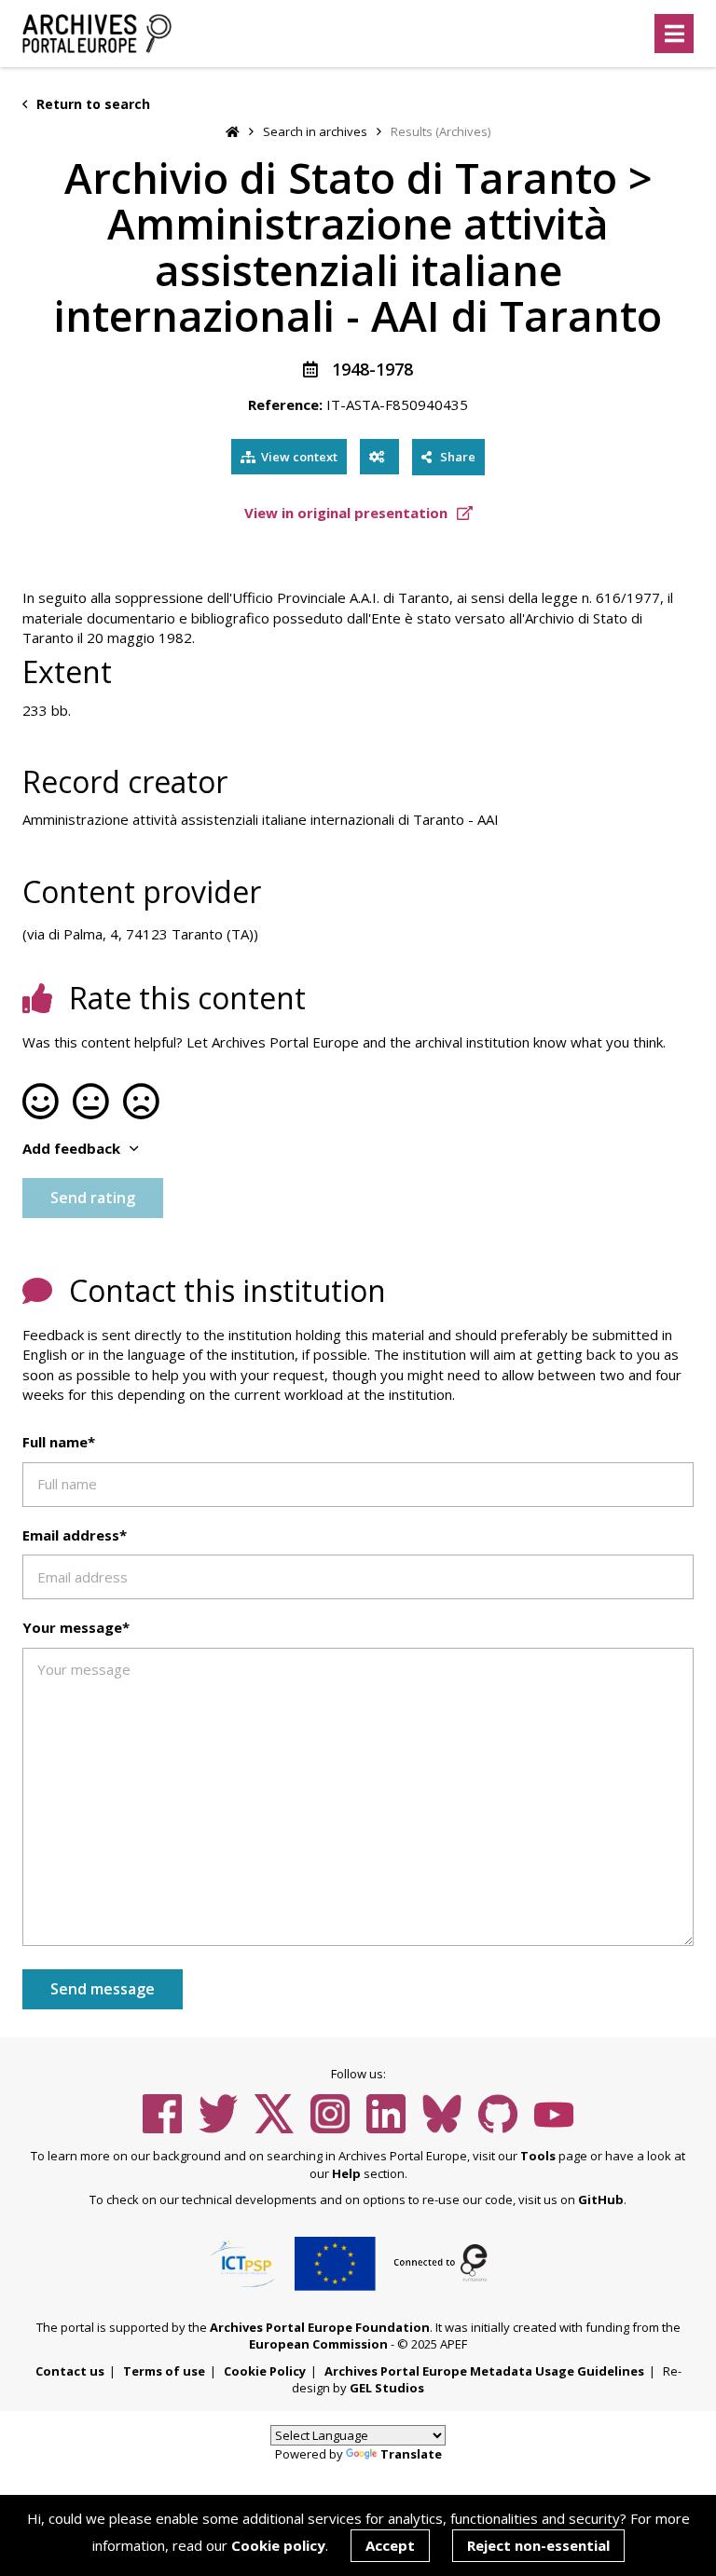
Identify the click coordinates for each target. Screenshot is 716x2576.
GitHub (601, 2199)
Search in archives (315, 131)
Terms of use (164, 2371)
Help (346, 2173)
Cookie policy (278, 2545)
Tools (538, 2156)
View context (299, 457)
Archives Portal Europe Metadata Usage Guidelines (484, 2371)
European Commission (318, 2344)
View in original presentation (348, 513)
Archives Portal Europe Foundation (320, 2327)
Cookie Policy (265, 2371)
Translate (411, 2454)
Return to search (91, 104)
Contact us (70, 2371)
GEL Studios (387, 2388)
